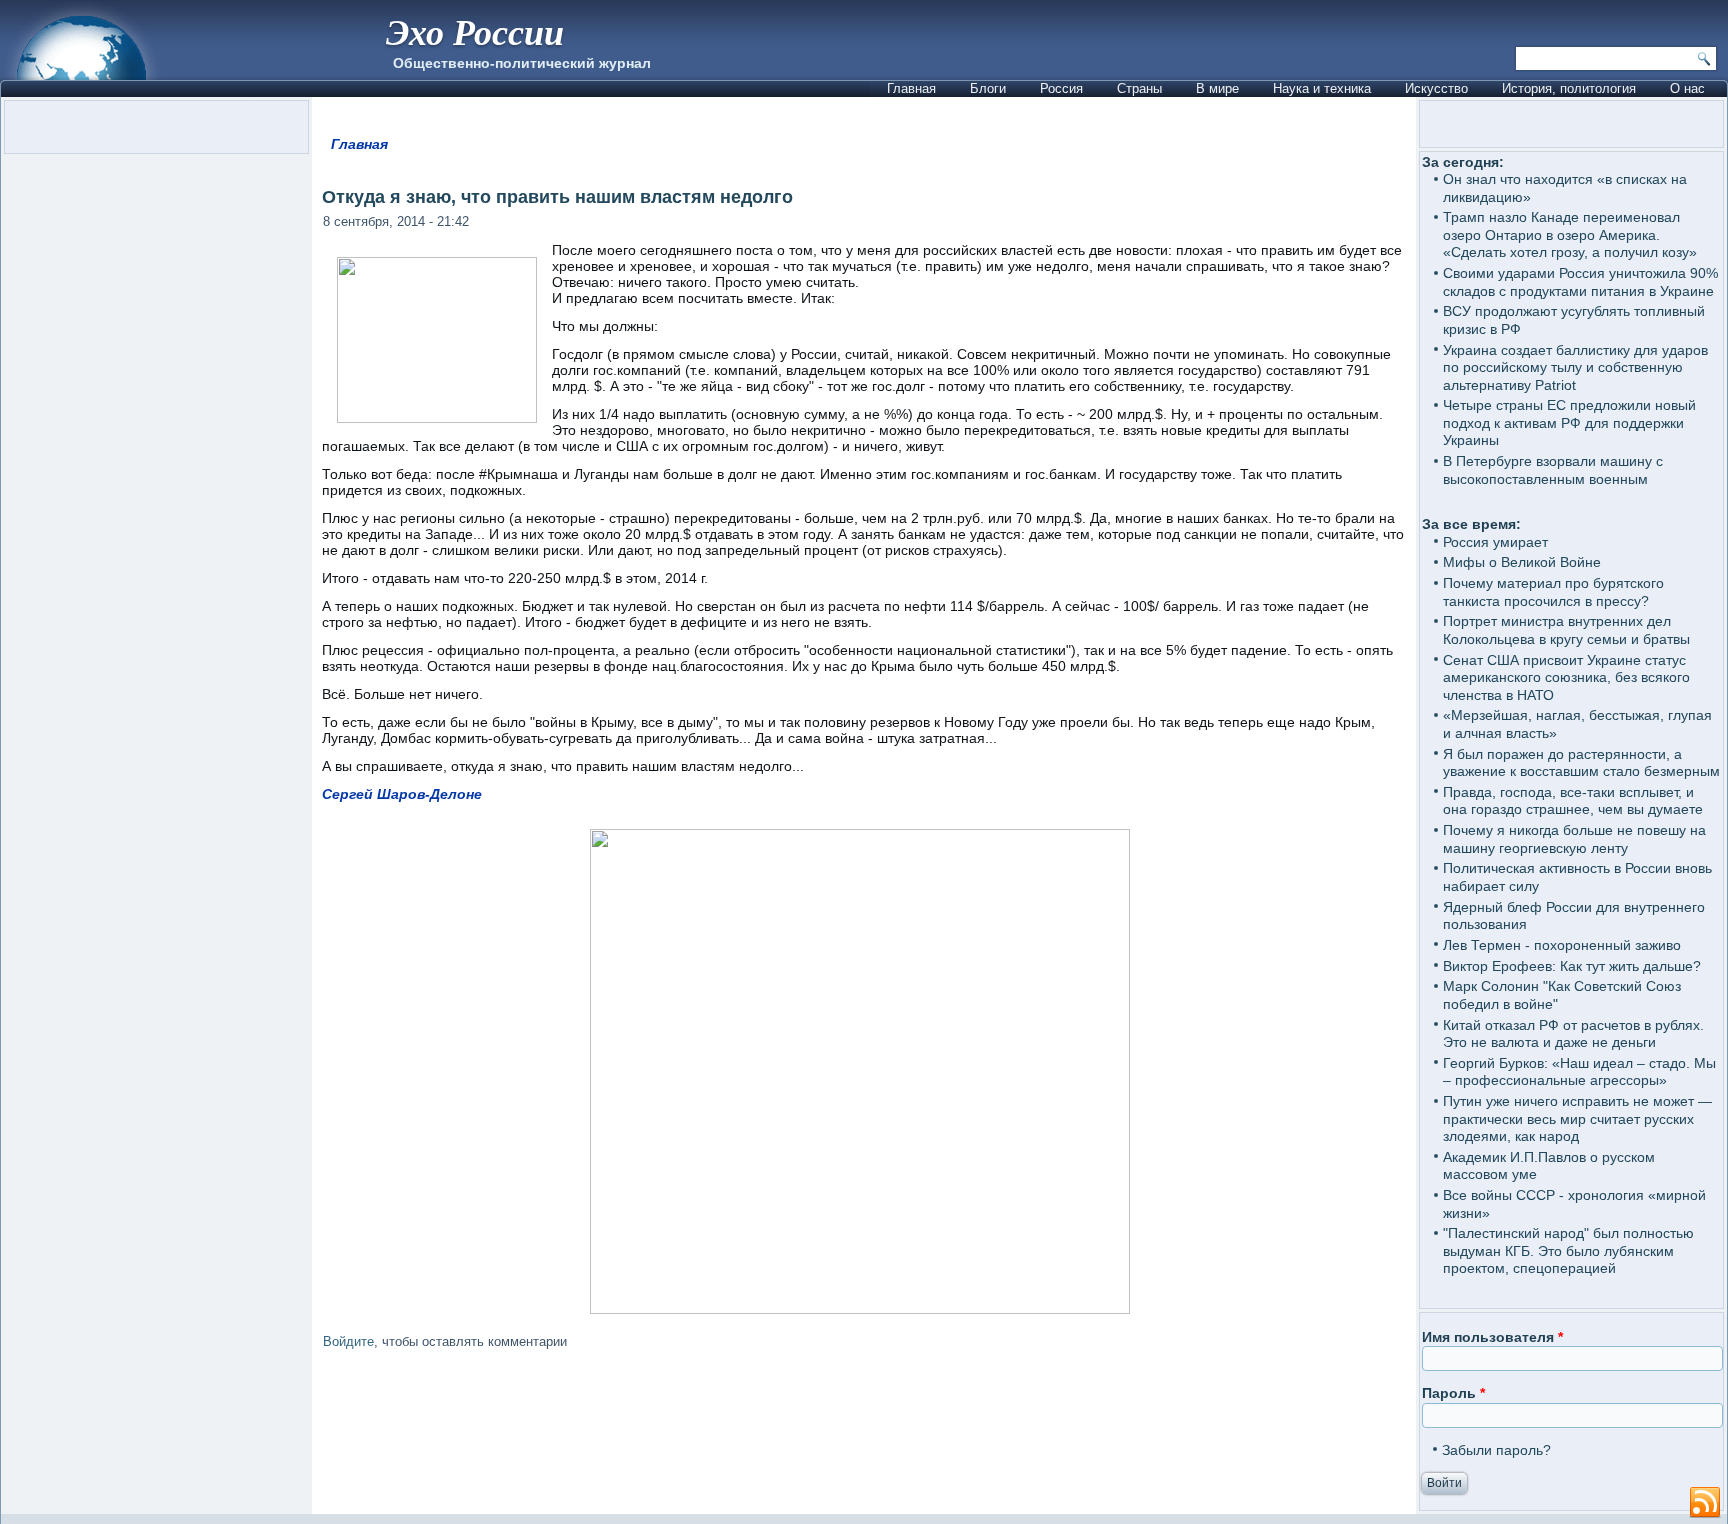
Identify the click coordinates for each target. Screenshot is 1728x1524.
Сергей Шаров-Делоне (402, 794)
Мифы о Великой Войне (1522, 562)
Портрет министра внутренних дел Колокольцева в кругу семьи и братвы (1566, 630)
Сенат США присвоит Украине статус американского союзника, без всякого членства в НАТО (1566, 677)
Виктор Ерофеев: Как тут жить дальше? (1572, 966)
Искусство (1436, 88)
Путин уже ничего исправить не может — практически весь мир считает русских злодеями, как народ (1577, 1118)
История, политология (1569, 88)
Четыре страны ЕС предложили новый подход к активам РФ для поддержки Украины (1569, 422)
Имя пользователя (1492, 1337)
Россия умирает (1495, 542)
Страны (1139, 88)
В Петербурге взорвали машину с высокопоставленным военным (1553, 470)
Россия (1061, 88)
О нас (1687, 88)
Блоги (988, 88)
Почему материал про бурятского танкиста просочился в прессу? (1553, 592)
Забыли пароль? (1496, 1450)
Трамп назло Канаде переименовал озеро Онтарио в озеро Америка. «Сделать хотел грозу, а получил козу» (1570, 234)
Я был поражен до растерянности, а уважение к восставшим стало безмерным (1581, 763)
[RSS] (1705, 1503)
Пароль (1453, 1393)
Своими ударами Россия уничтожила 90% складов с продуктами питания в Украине (1580, 282)
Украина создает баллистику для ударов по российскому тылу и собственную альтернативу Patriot (1575, 367)
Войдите (348, 1341)
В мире (1217, 88)
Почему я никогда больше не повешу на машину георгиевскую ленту (1574, 839)
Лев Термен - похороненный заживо (1562, 945)
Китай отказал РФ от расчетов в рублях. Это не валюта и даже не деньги (1573, 1034)
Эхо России (475, 31)
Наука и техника (1322, 88)
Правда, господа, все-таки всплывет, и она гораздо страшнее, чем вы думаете (1573, 801)
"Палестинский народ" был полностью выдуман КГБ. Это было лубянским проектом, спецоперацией (1568, 1250)
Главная (911, 88)
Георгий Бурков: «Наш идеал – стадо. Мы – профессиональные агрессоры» (1579, 1072)
